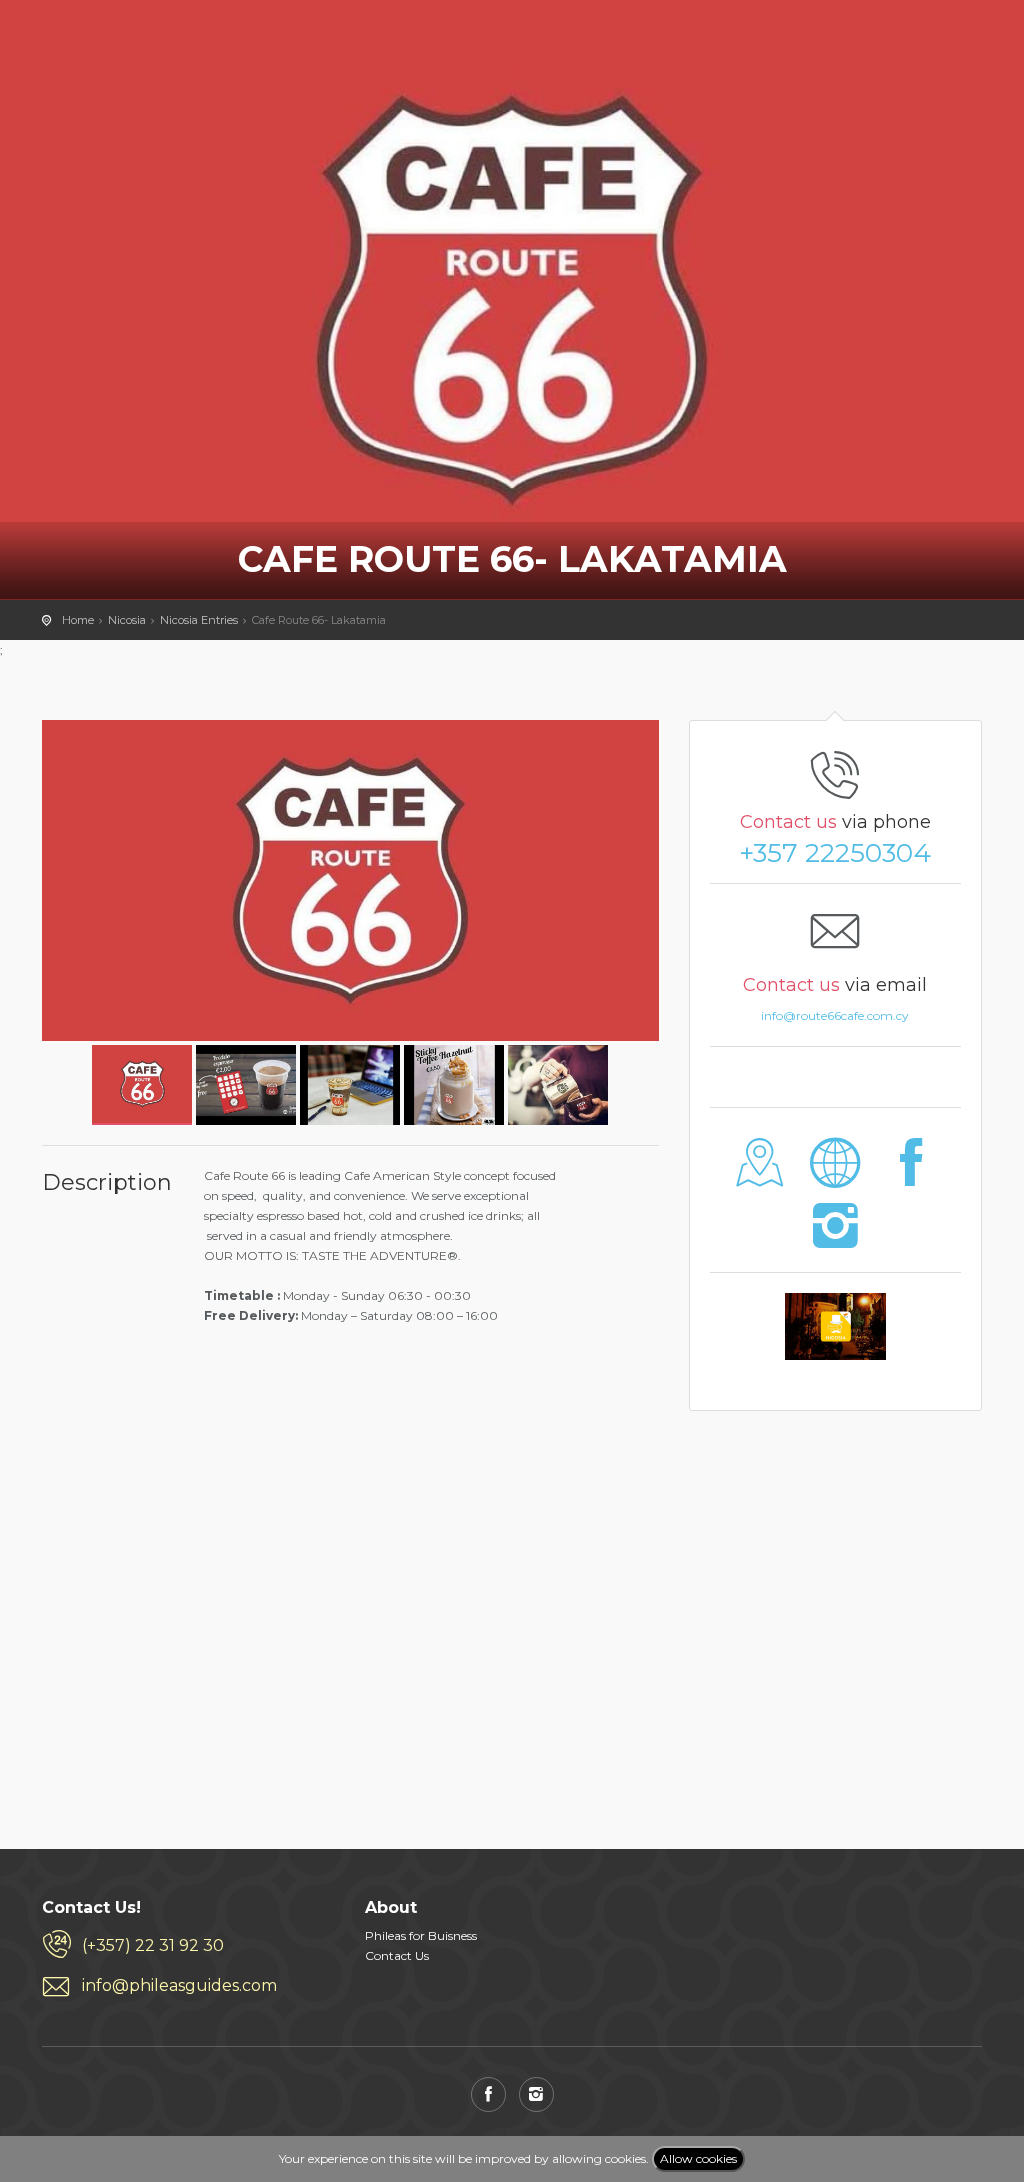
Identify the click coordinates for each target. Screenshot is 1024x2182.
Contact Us (397, 1955)
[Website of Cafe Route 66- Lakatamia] (835, 1177)
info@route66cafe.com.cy (835, 1015)
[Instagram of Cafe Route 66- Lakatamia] (835, 1239)
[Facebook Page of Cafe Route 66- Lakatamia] (911, 1177)
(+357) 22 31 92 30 (153, 1945)
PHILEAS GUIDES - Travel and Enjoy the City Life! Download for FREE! (93, 45)
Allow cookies (698, 2158)
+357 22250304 (835, 853)
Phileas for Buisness (421, 1935)
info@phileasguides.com (179, 1985)
